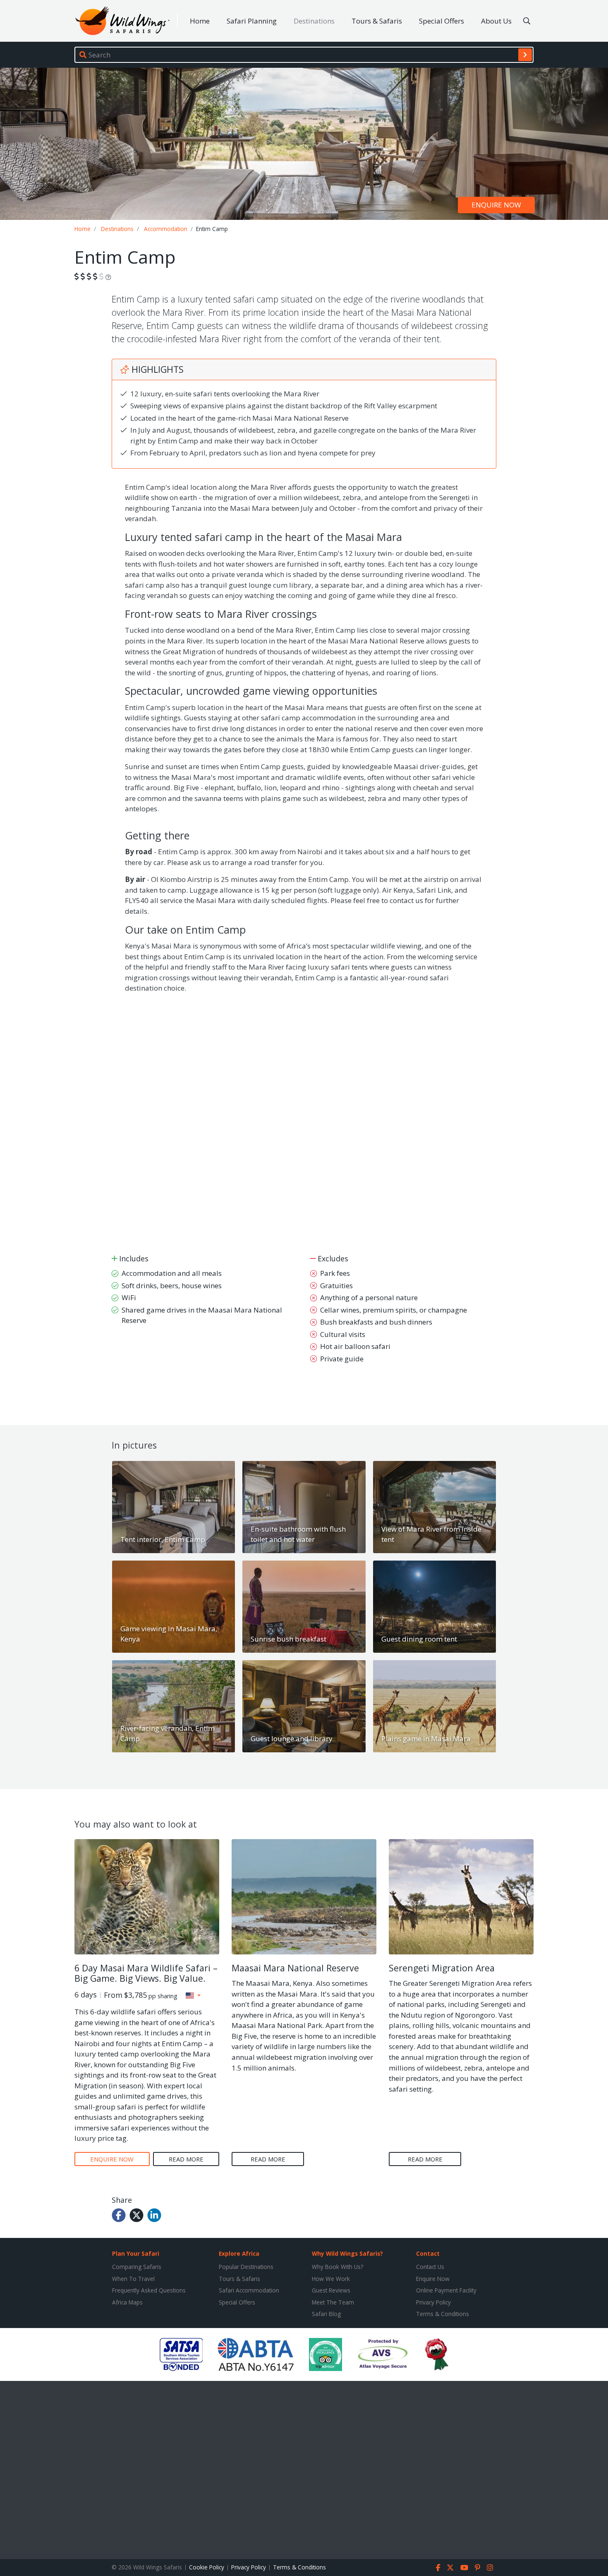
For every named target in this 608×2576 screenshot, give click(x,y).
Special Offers (442, 21)
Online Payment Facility (446, 2290)
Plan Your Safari (136, 2253)
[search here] (527, 21)
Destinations (314, 21)
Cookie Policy (207, 2567)
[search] (525, 55)
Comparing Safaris (137, 2267)
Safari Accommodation (249, 2290)
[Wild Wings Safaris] (122, 21)
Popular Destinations (246, 2267)
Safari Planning (252, 21)
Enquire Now (433, 2279)
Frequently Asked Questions (149, 2290)
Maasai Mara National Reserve (295, 1968)
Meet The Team (333, 2302)
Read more (186, 2159)
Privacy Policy (433, 2302)
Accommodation (166, 229)
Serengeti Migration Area (442, 1968)
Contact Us (430, 2267)
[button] (193, 1995)
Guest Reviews (331, 2290)
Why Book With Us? (338, 2267)
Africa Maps (127, 2302)
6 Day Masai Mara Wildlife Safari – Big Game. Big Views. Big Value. (146, 1973)
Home (200, 21)
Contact (428, 2253)
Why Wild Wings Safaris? (347, 2253)
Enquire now (496, 205)
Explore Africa (239, 2253)
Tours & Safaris (377, 21)
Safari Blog (326, 2314)
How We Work (331, 2279)
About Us (496, 21)
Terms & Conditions (443, 2314)
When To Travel (133, 2279)
